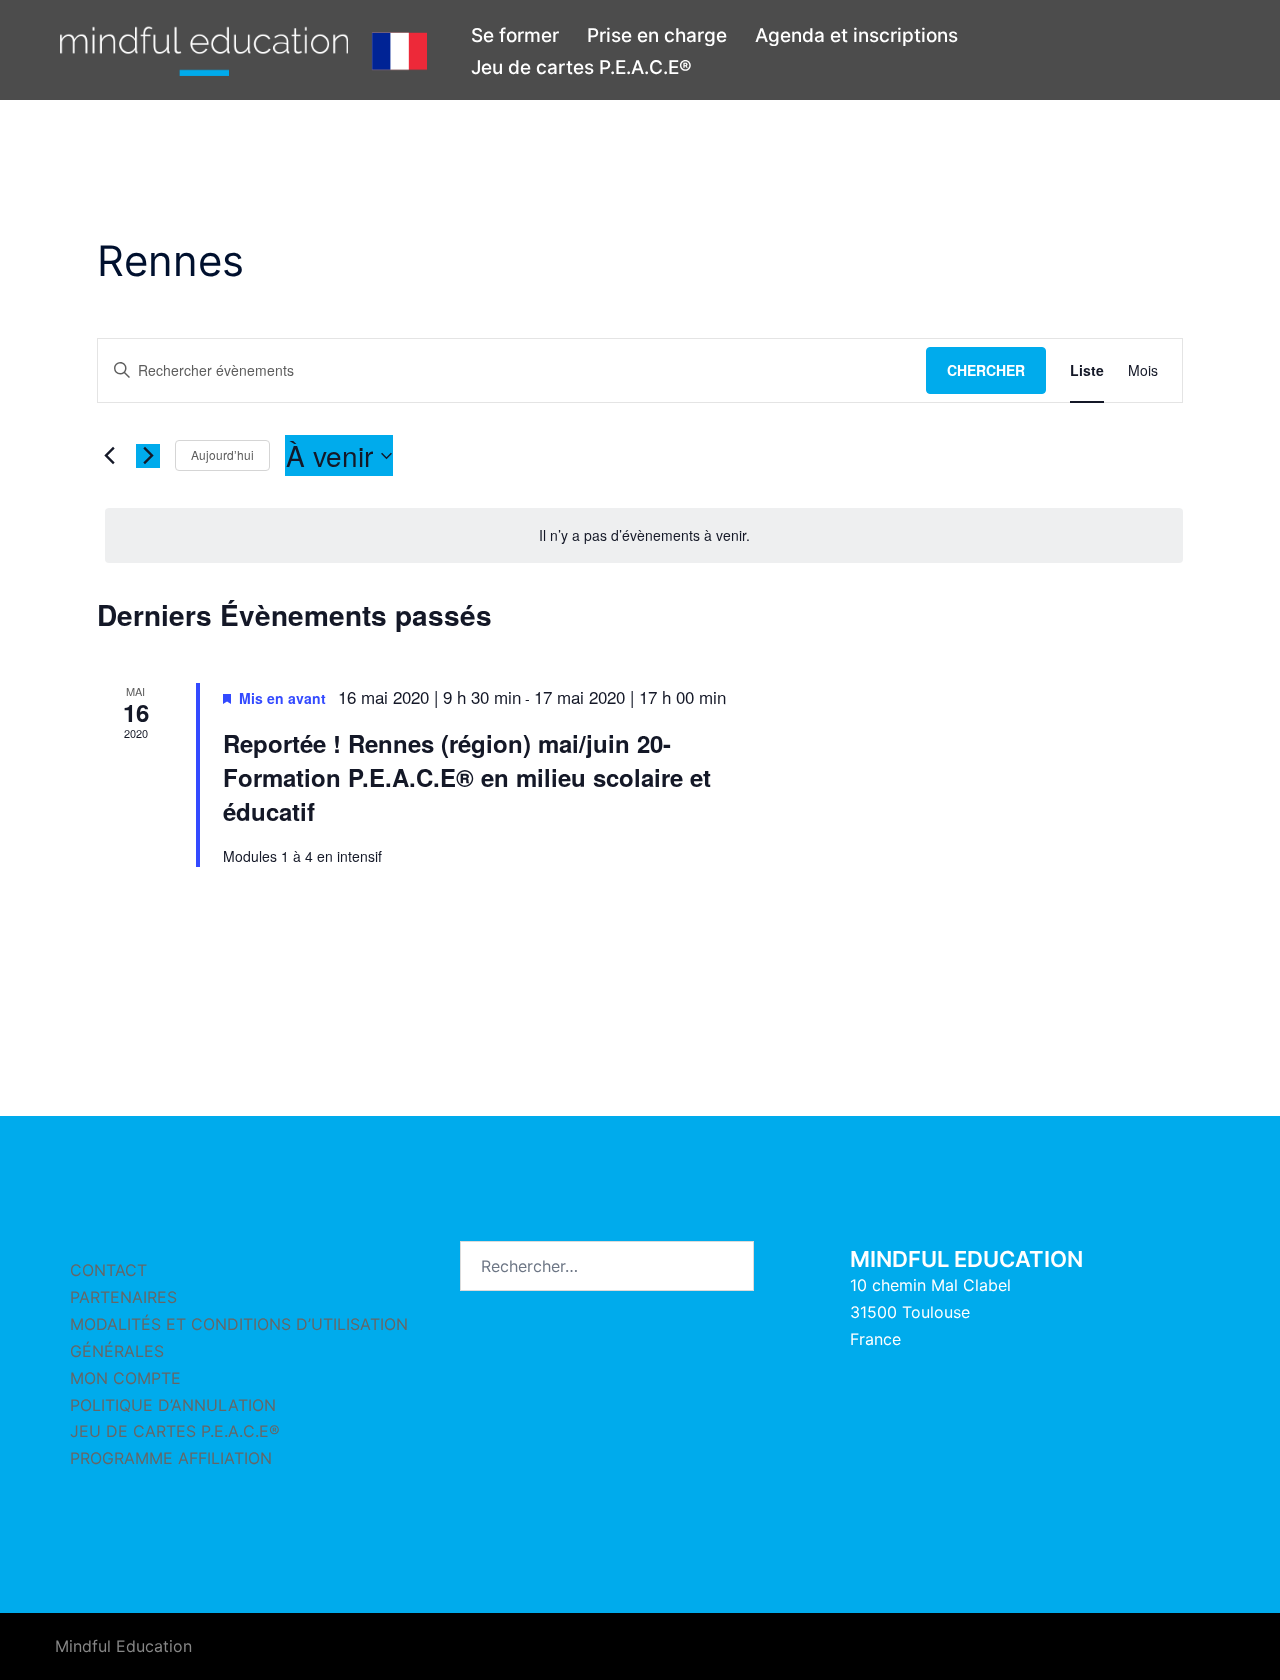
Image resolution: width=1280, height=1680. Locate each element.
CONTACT (108, 1270)
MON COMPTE (125, 1378)
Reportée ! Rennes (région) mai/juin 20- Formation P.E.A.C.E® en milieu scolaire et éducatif (467, 777)
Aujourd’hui (222, 454)
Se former (515, 35)
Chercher (986, 370)
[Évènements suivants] (148, 456)
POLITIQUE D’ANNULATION (173, 1405)
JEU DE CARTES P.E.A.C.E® (175, 1431)
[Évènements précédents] (109, 456)
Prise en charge (657, 35)
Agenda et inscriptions (856, 35)
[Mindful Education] (243, 50)
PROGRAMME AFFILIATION (171, 1458)
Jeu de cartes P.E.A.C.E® (581, 67)
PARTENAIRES (123, 1297)
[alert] (644, 535)
